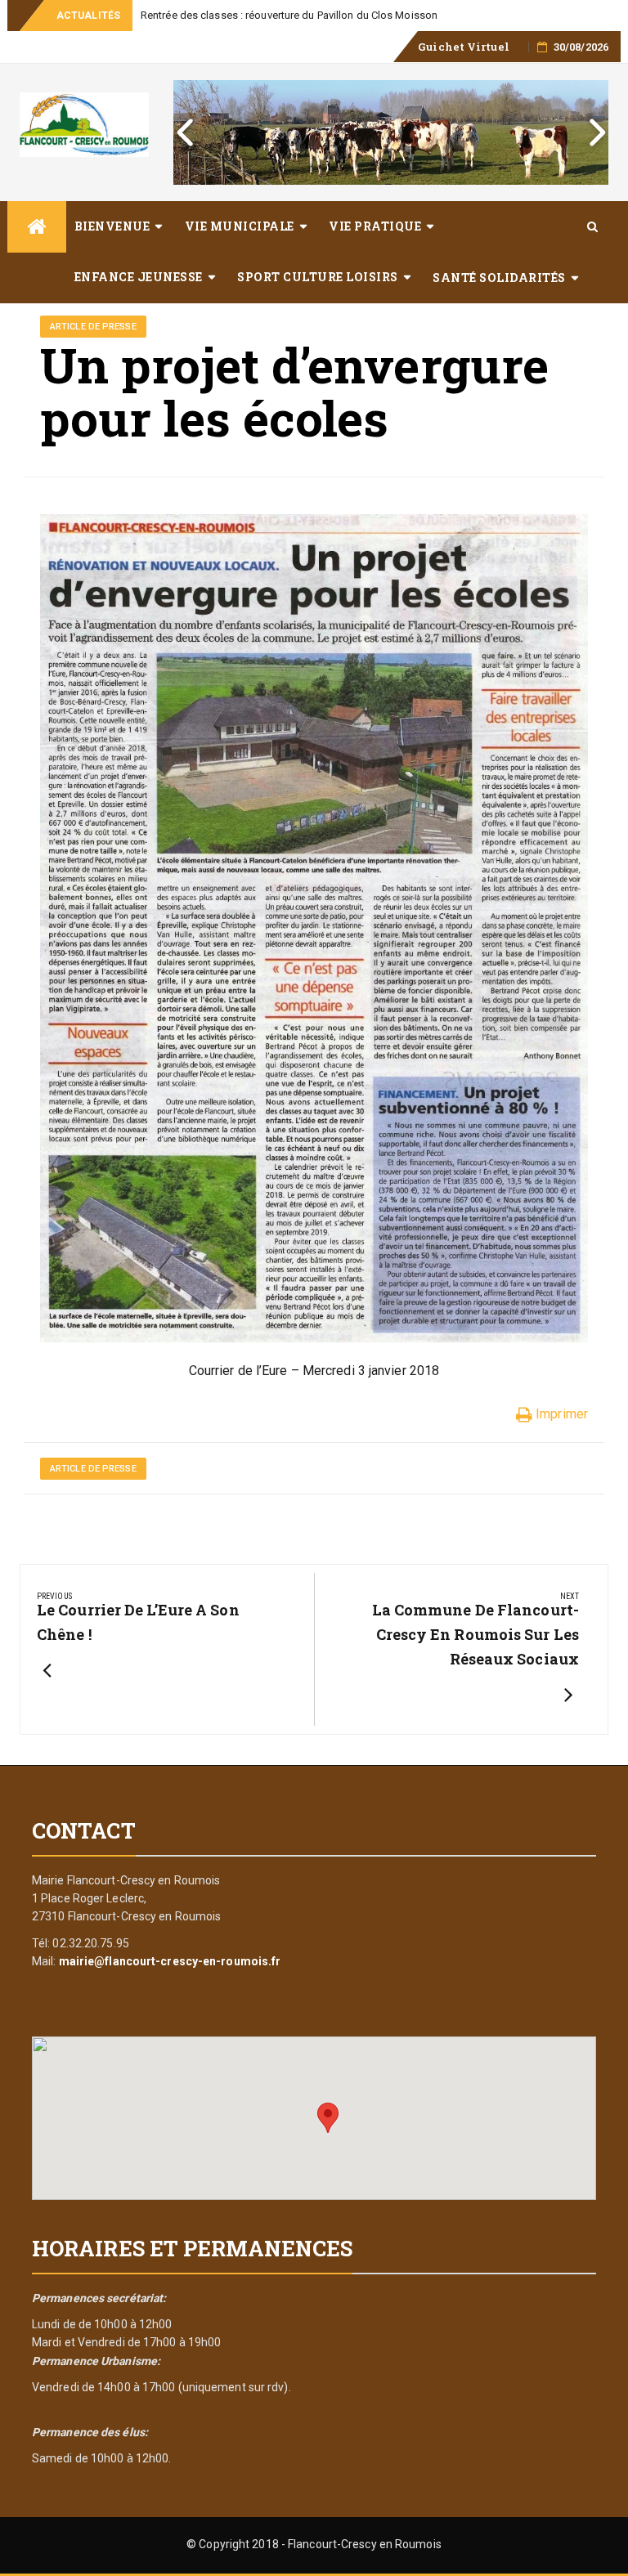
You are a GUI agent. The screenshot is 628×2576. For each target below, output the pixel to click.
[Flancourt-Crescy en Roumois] (37, 227)
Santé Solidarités (499, 278)
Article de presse (93, 327)
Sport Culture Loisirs (318, 277)
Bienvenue (112, 226)
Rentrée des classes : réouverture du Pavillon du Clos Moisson (289, 15)
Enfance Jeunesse (139, 277)
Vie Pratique (375, 226)
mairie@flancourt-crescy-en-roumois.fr (170, 1961)
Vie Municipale (240, 226)
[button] (328, 2118)
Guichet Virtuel (464, 47)
